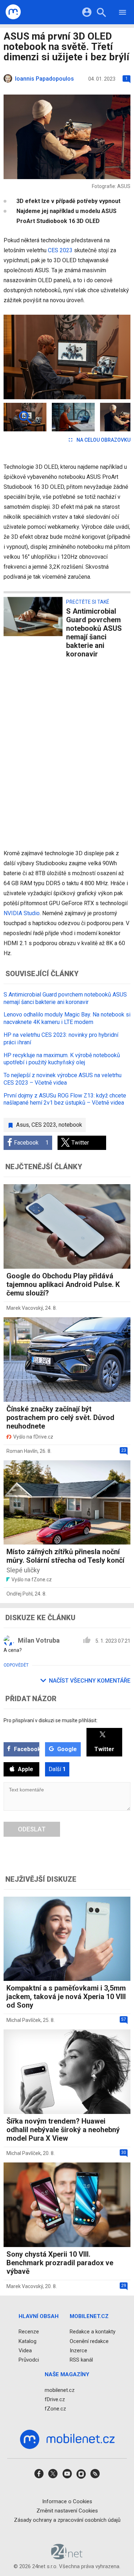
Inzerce (78, 2350)
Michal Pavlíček (24, 2020)
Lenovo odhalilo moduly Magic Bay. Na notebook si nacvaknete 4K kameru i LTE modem (67, 1018)
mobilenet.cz (60, 2390)
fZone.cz (55, 2409)
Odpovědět (16, 1665)
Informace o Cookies (67, 2501)
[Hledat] (101, 13)
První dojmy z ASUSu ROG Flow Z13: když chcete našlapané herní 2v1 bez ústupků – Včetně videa (65, 1099)
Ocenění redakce (89, 2341)
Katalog (28, 2341)
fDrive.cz (55, 2399)
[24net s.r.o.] (67, 2557)
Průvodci (29, 2360)
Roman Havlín (22, 1451)
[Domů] (13, 12)
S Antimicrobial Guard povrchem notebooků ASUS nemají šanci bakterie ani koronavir (65, 998)
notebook (70, 1125)
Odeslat (32, 1829)
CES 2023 (60, 250)
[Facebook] (39, 2476)
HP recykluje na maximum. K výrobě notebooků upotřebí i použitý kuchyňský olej (62, 1059)
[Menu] (123, 13)
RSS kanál (81, 2360)
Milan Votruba (39, 1640)
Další (57, 1769)
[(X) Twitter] (53, 2476)
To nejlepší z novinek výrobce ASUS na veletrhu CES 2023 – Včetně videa (63, 1079)
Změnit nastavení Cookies (67, 2510)
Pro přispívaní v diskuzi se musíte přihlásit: (51, 1720)
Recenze (29, 2332)
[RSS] (95, 2476)
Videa (25, 2350)
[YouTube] (67, 2476)
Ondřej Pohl (19, 1594)
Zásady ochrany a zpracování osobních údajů (67, 2520)
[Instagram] (81, 2476)
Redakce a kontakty (93, 2332)
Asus (23, 1125)
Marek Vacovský (25, 1308)
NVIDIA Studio (22, 913)
